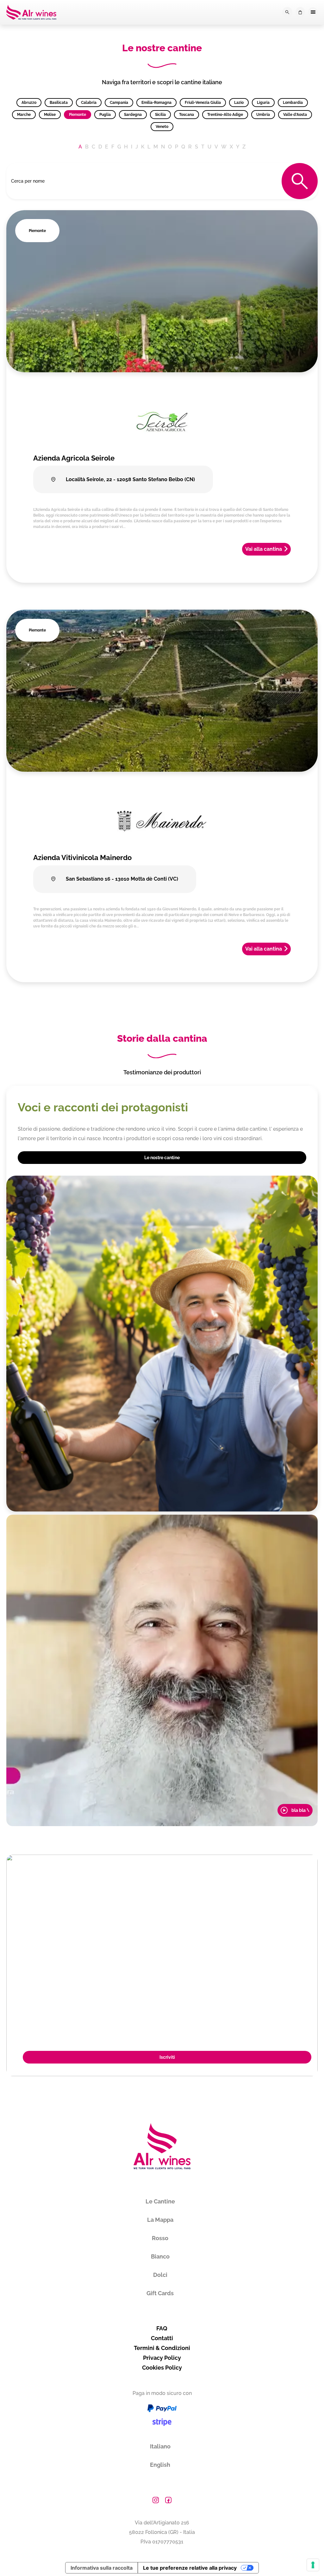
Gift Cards (160, 2293)
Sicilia (160, 115)
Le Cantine (160, 2201)
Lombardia (293, 103)
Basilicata (59, 103)
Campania (119, 103)
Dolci (160, 2275)
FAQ (162, 2328)
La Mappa (160, 2220)
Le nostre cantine (162, 1158)
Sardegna (133, 115)
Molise (50, 115)
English (160, 2465)
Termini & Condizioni (162, 2348)
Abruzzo (29, 103)
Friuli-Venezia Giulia (203, 103)
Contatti (162, 2338)
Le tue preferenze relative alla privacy (190, 2568)
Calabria (89, 103)
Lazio (239, 103)
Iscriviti (167, 2057)
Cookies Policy (162, 2368)
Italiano (160, 2446)
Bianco (160, 2256)
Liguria (263, 103)
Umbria (263, 115)
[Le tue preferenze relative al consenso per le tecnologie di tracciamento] (313, 2565)
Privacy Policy (162, 2358)
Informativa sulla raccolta (102, 2568)
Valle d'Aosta (295, 115)
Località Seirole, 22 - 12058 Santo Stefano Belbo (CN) (130, 479)
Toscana (187, 115)
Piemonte (78, 115)
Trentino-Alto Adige (225, 115)
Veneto (162, 127)
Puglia (105, 115)
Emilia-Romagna (156, 103)
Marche (24, 115)
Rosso (160, 2238)
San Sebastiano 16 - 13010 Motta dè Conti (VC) (121, 879)
